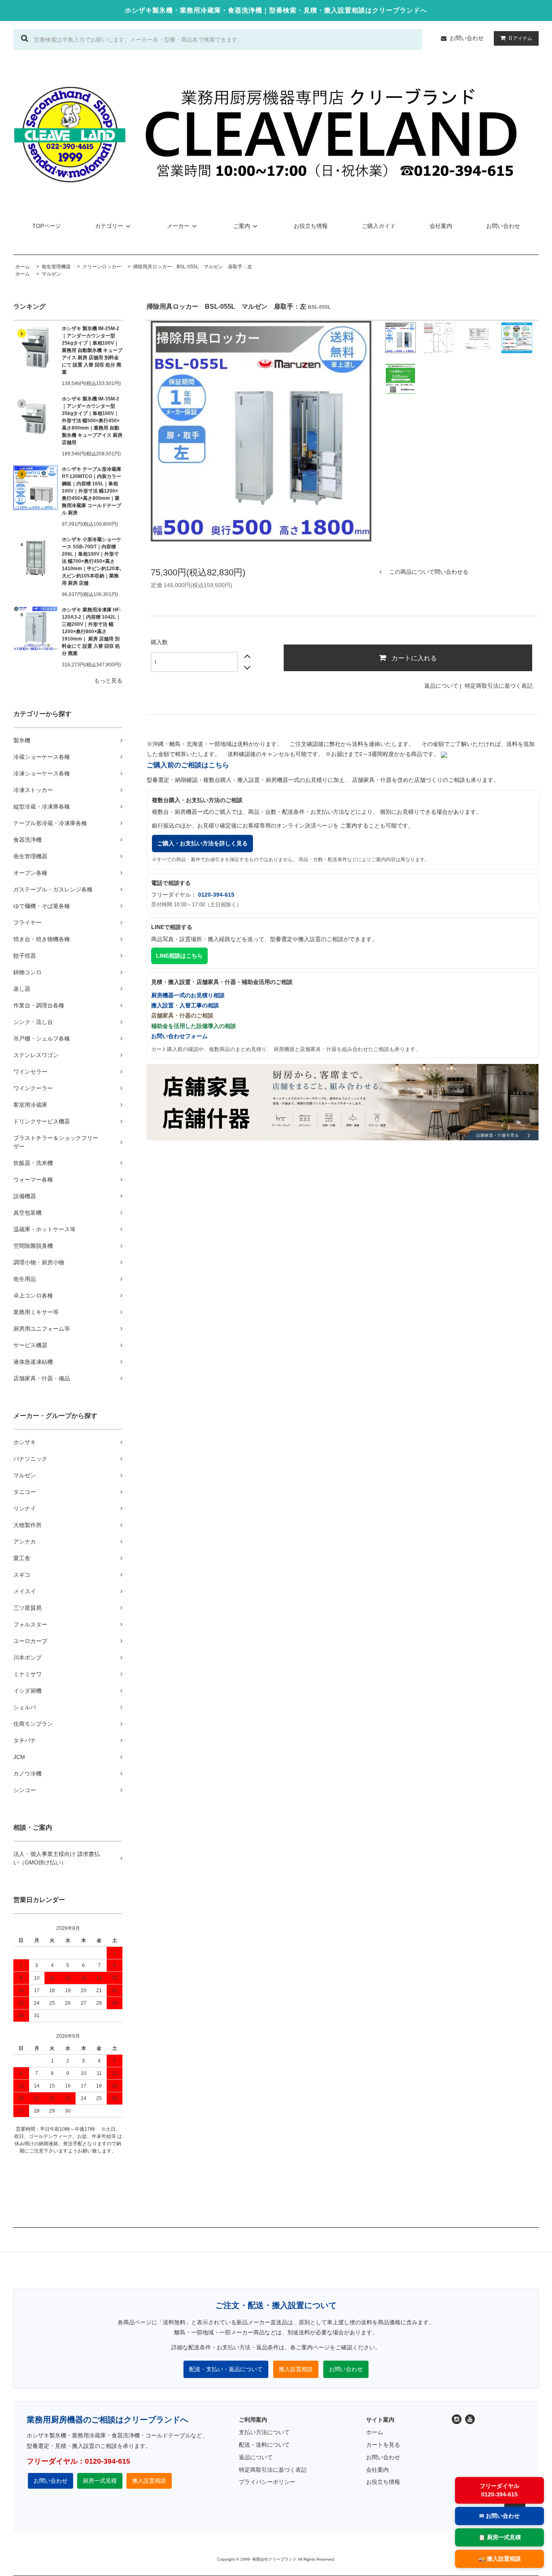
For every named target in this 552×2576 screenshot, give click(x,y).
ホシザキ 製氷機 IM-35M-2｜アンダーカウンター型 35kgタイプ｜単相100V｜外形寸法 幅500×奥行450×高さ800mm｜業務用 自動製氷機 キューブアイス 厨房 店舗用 (92, 421)
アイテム (520, 38)
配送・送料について (264, 2445)
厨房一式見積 (100, 2481)
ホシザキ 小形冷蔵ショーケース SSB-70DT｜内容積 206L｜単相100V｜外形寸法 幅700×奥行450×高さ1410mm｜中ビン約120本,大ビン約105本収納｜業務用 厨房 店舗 (92, 561)
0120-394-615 (216, 895)
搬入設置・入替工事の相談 (185, 1005)
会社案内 (441, 226)
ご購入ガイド (379, 226)
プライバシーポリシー (267, 2482)
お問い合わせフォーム (179, 1036)
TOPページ (47, 226)
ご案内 (242, 226)
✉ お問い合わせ (499, 2516)
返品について (441, 686)
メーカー (178, 226)
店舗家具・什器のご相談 (182, 1015)
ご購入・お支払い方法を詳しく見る (202, 843)
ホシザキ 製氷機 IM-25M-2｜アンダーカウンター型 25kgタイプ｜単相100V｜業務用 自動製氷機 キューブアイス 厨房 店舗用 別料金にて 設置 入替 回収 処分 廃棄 (92, 350)
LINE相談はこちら (179, 956)
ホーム (23, 274)
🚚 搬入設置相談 (500, 2559)
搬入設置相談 (296, 2369)
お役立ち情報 (311, 226)
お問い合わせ (467, 38)
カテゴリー (109, 226)
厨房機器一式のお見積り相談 (188, 995)
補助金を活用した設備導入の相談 (194, 1026)
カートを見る (383, 2445)
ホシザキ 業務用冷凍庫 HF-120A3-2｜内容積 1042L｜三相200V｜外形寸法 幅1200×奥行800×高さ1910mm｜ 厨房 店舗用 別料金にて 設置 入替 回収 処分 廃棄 (91, 632)
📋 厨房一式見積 (500, 2537)
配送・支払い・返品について (226, 2369)
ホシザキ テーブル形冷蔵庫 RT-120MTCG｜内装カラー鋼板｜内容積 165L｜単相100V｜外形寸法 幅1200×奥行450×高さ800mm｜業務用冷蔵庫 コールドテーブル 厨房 (92, 491)
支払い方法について (264, 2432)
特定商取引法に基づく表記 (499, 686)
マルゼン (51, 274)
